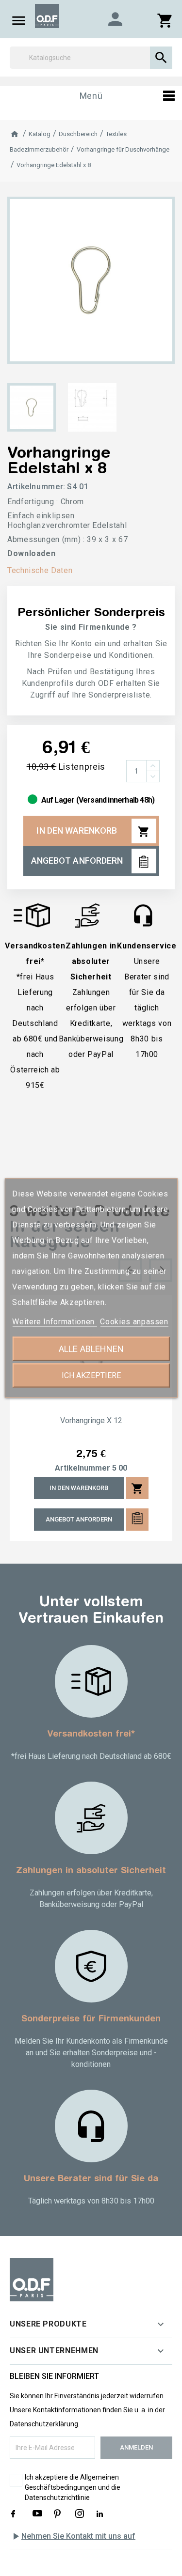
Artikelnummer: (36, 487)
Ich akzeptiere (91, 1375)
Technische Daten (40, 570)
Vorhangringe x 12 (91, 1421)
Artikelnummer (83, 1468)
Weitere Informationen (54, 1322)
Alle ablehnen (91, 1349)
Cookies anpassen (134, 1322)
